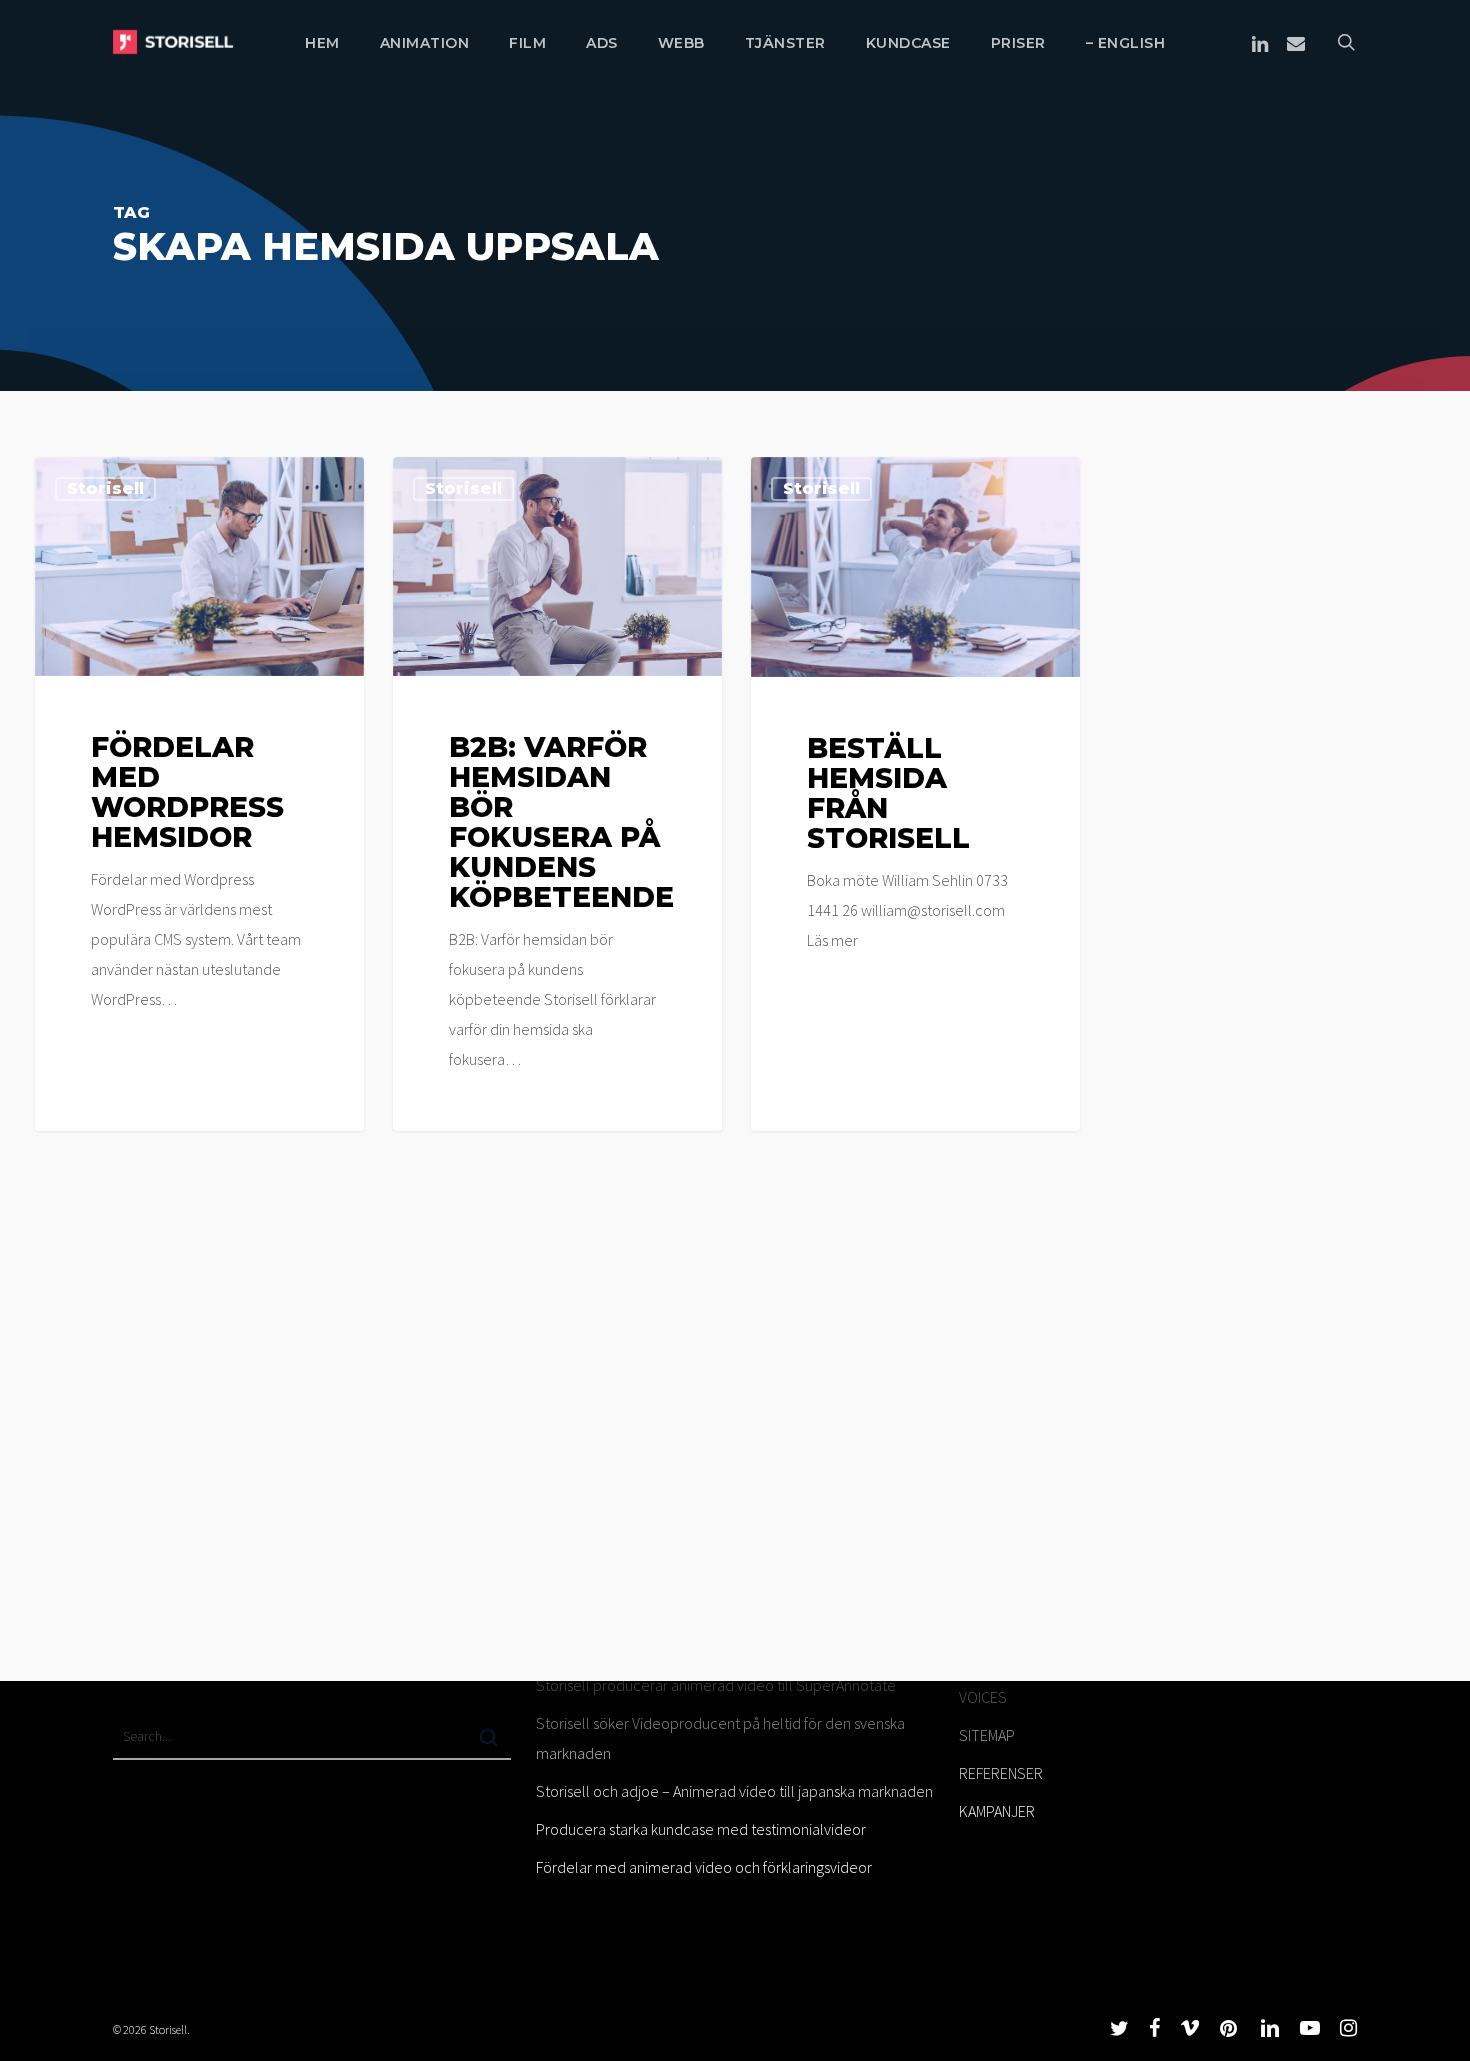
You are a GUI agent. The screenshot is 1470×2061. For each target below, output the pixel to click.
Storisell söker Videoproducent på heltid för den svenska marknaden (720, 1738)
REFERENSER (1001, 1773)
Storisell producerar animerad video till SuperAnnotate (716, 1685)
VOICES (983, 1697)
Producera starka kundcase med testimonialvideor (701, 1829)
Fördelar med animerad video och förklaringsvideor (704, 1867)
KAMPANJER (997, 1811)
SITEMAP (987, 1735)
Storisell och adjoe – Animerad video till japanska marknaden (734, 1791)
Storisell (105, 488)
